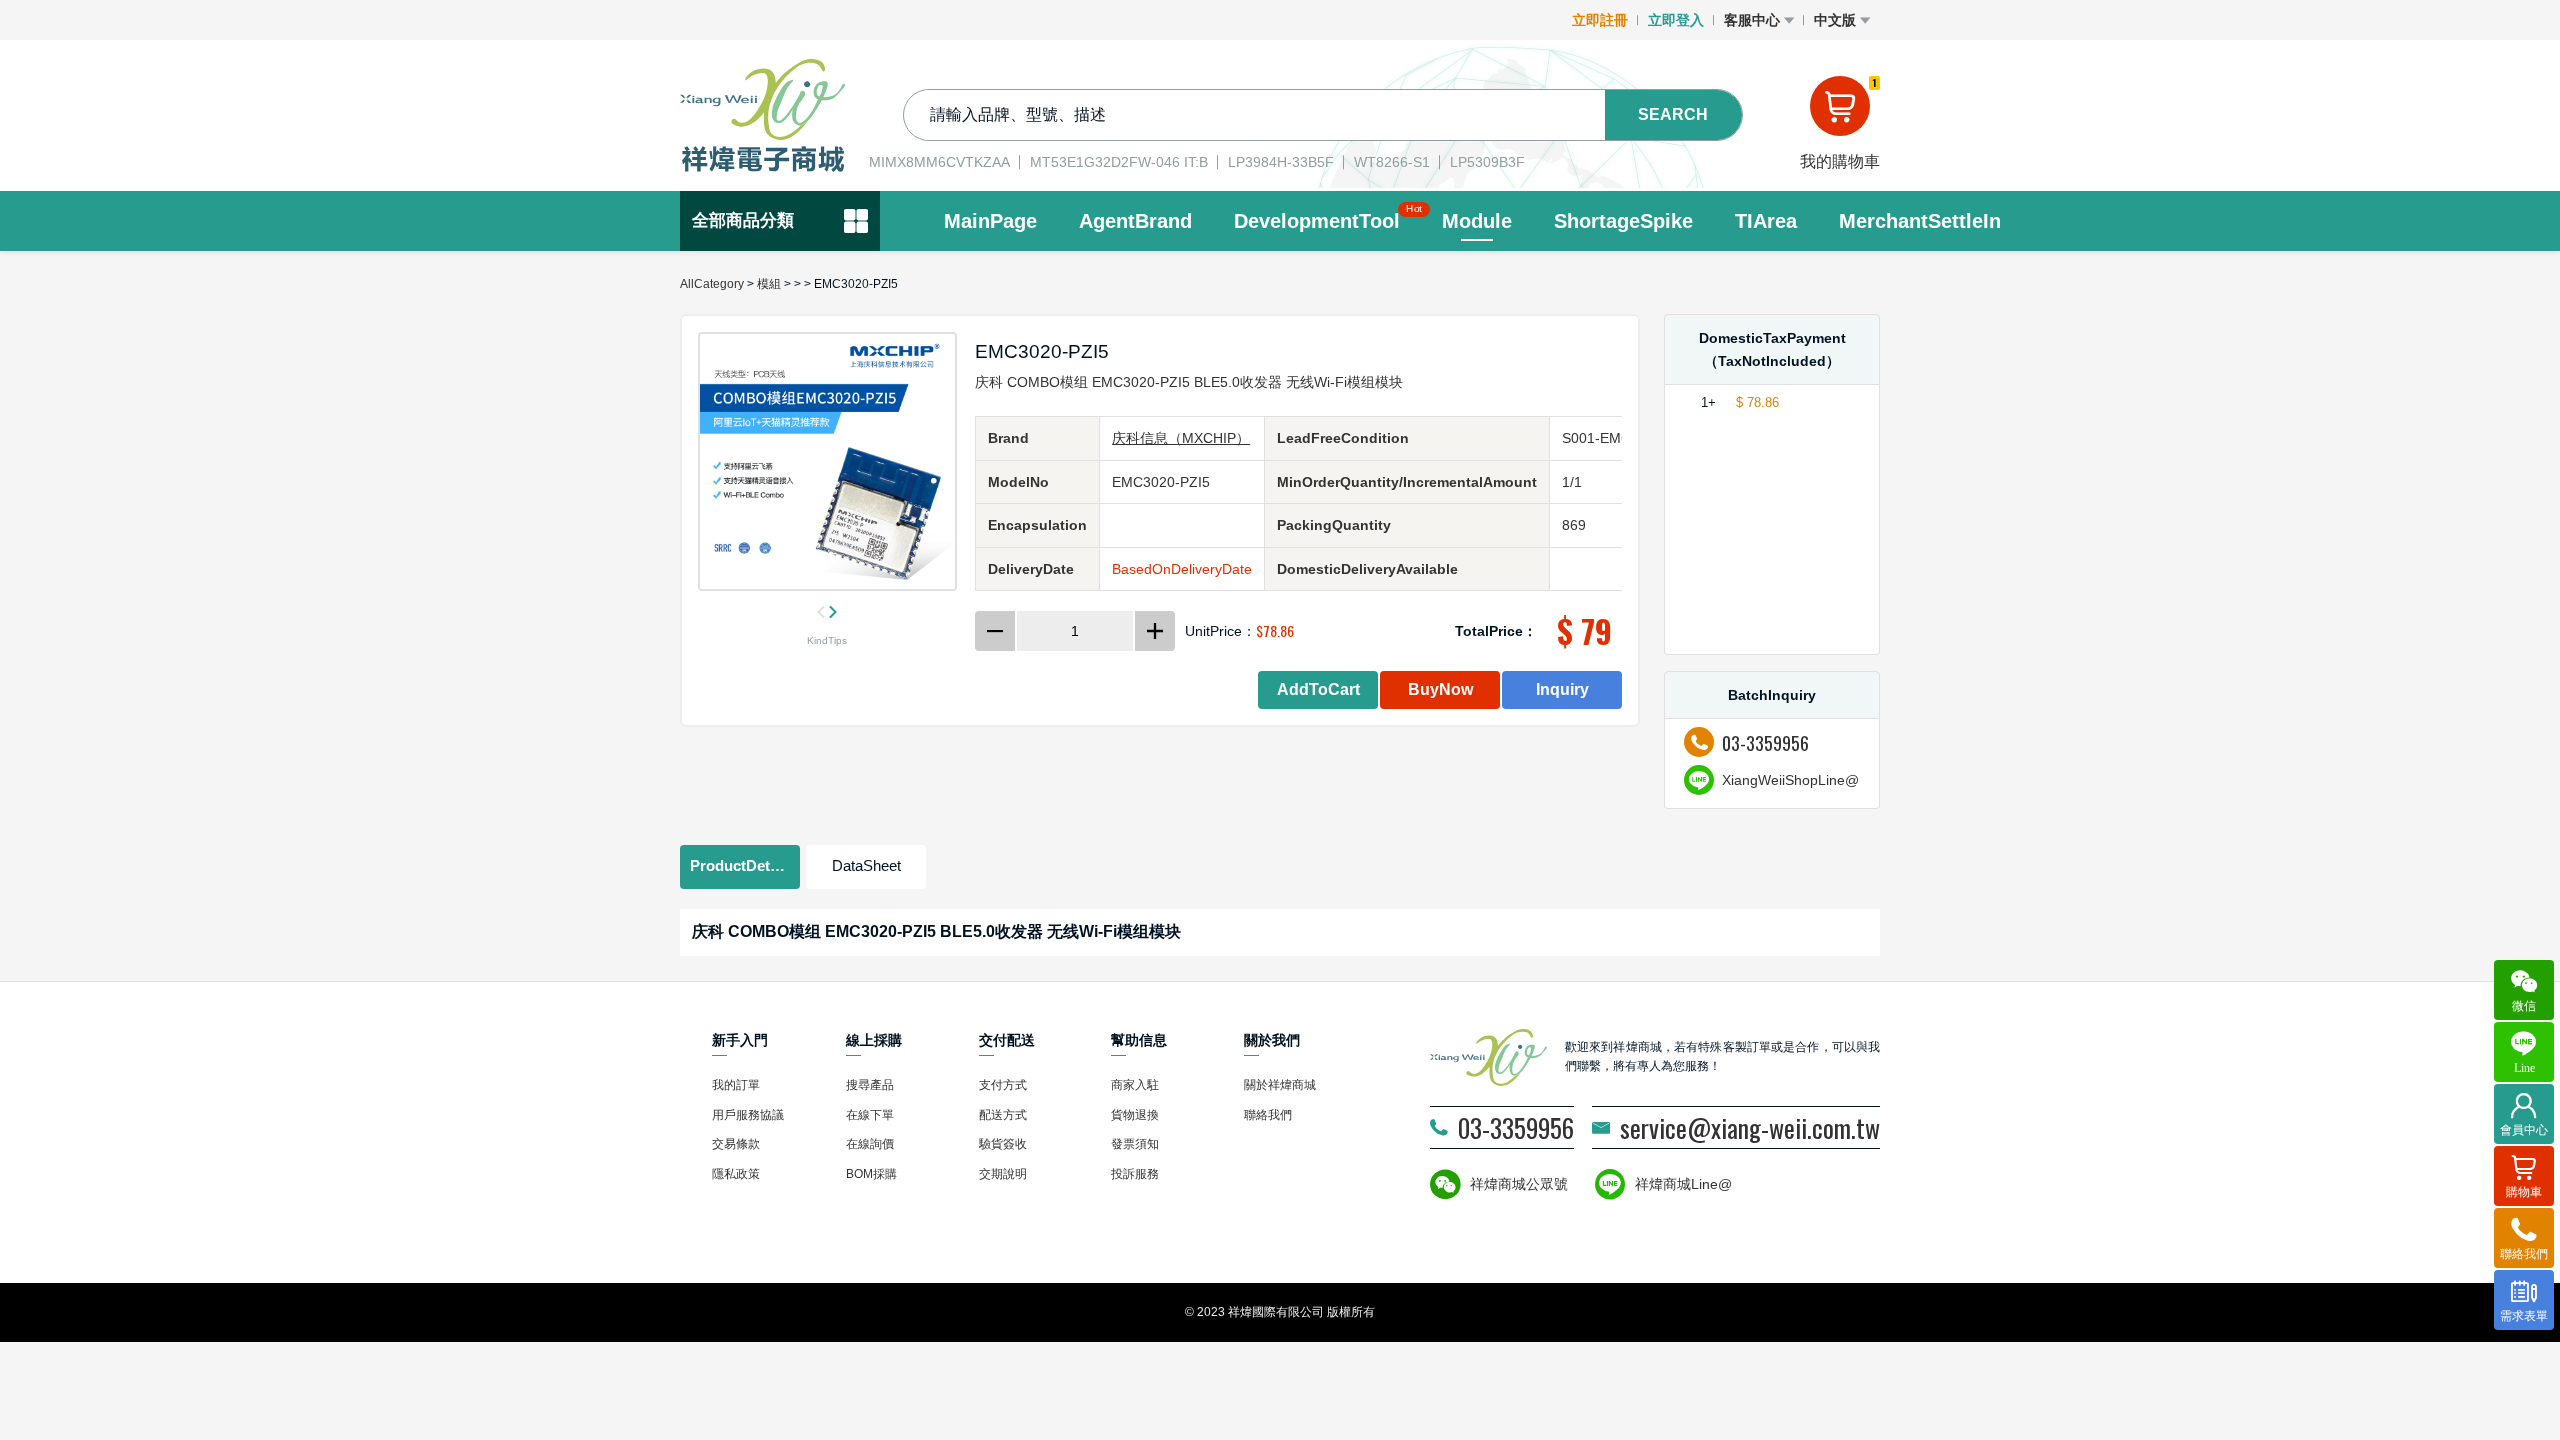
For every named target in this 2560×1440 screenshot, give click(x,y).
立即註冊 (1600, 20)
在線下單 (870, 1115)
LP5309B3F (1487, 162)
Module (1477, 221)
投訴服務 (1135, 1174)
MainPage (990, 221)
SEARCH (1673, 114)
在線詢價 (870, 1144)
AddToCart (1318, 689)
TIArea (1766, 221)
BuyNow (1440, 689)
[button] (740, 867)
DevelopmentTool (1317, 218)
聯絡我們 (1268, 1115)
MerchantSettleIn (1920, 221)
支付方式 (1003, 1085)
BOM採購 (871, 1174)
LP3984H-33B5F (1281, 162)
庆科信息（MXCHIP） (1181, 438)
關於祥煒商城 (1280, 1085)
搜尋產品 (870, 1085)
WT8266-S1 (1392, 162)
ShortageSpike (1623, 221)
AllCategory (712, 284)
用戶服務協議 (748, 1115)
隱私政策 (736, 1174)
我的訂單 (736, 1085)
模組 (769, 284)
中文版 (1837, 20)
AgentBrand (1135, 221)
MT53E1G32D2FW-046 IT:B (1119, 162)
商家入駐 (1135, 1085)
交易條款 (736, 1144)
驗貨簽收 (1003, 1144)
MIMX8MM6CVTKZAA (939, 162)
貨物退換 (1135, 1115)
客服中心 (1754, 20)
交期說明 (1003, 1174)
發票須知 (1135, 1144)
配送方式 (1003, 1115)
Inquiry (1562, 689)
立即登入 (1676, 20)
